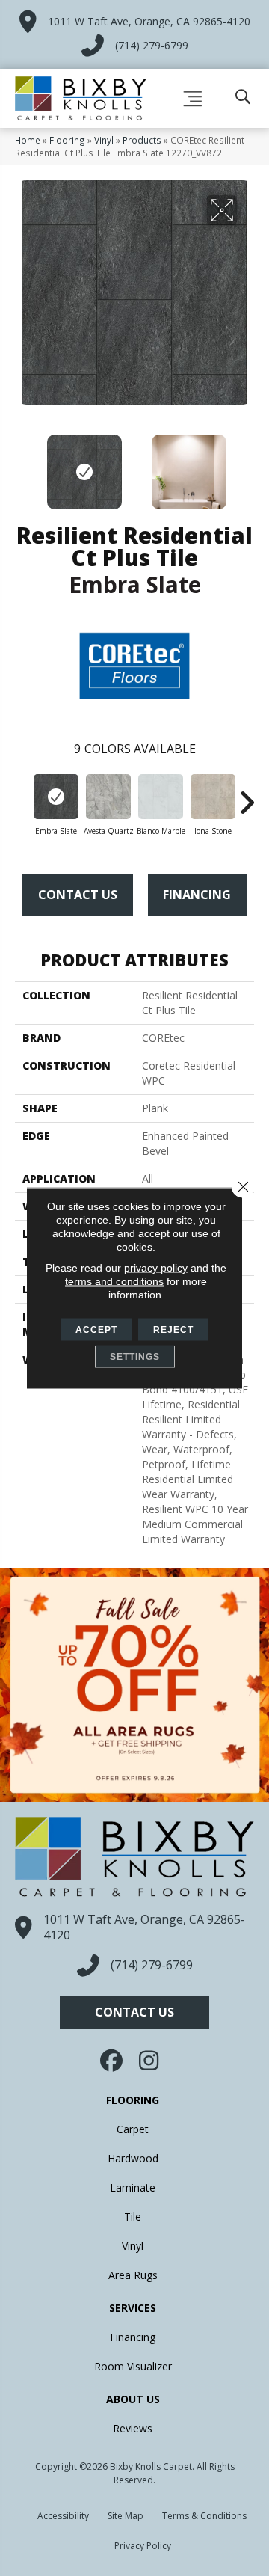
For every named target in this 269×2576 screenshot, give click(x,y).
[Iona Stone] (213, 797)
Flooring (67, 140)
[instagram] (149, 2061)
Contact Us (78, 895)
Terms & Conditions (204, 2516)
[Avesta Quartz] (108, 797)
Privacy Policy (143, 2546)
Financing (197, 895)
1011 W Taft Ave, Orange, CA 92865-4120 (149, 21)
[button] (134, 2012)
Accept (96, 1330)
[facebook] (113, 2061)
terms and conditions (114, 1281)
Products (142, 140)
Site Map (126, 2516)
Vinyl (104, 140)
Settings (135, 1357)
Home (28, 140)
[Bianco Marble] (161, 797)
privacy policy (156, 1268)
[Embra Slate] (56, 797)
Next (247, 464)
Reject (173, 1330)
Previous (22, 464)
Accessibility (63, 2516)
